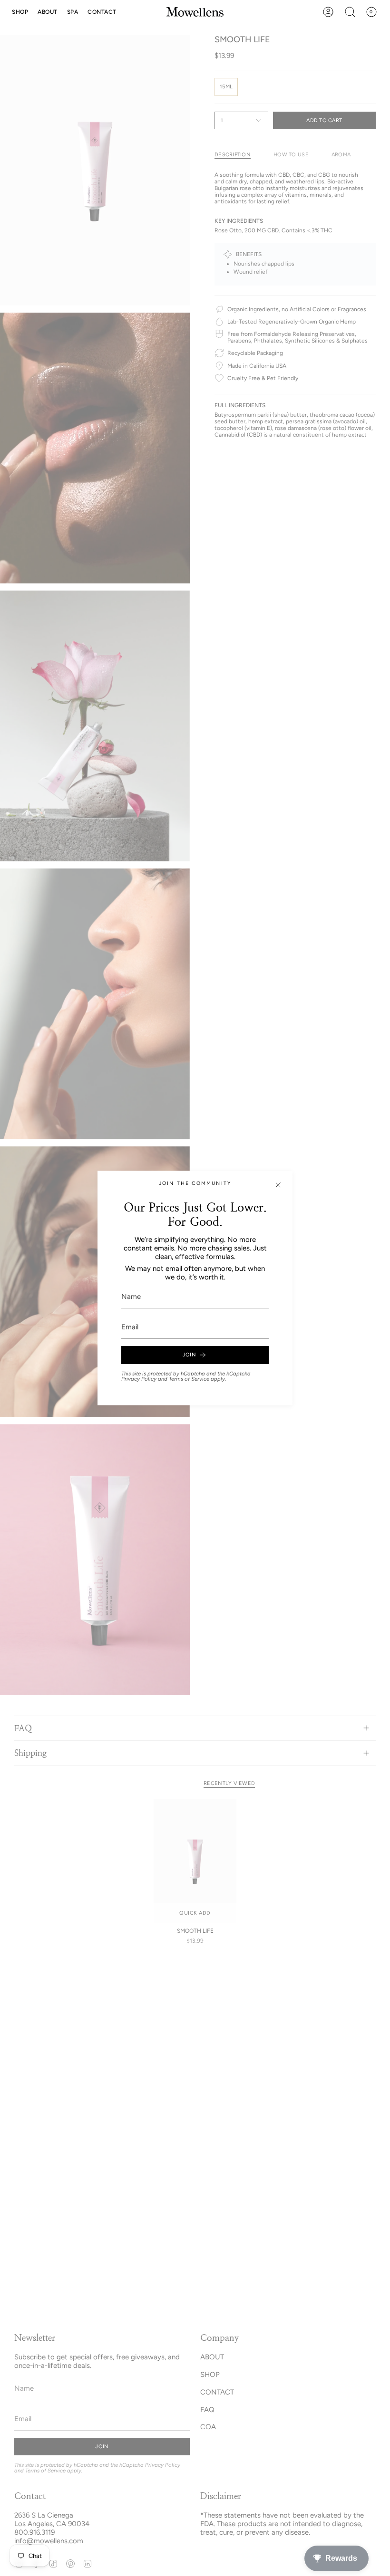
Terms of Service (189, 1379)
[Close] (278, 1185)
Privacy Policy (139, 1379)
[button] (20, 12)
